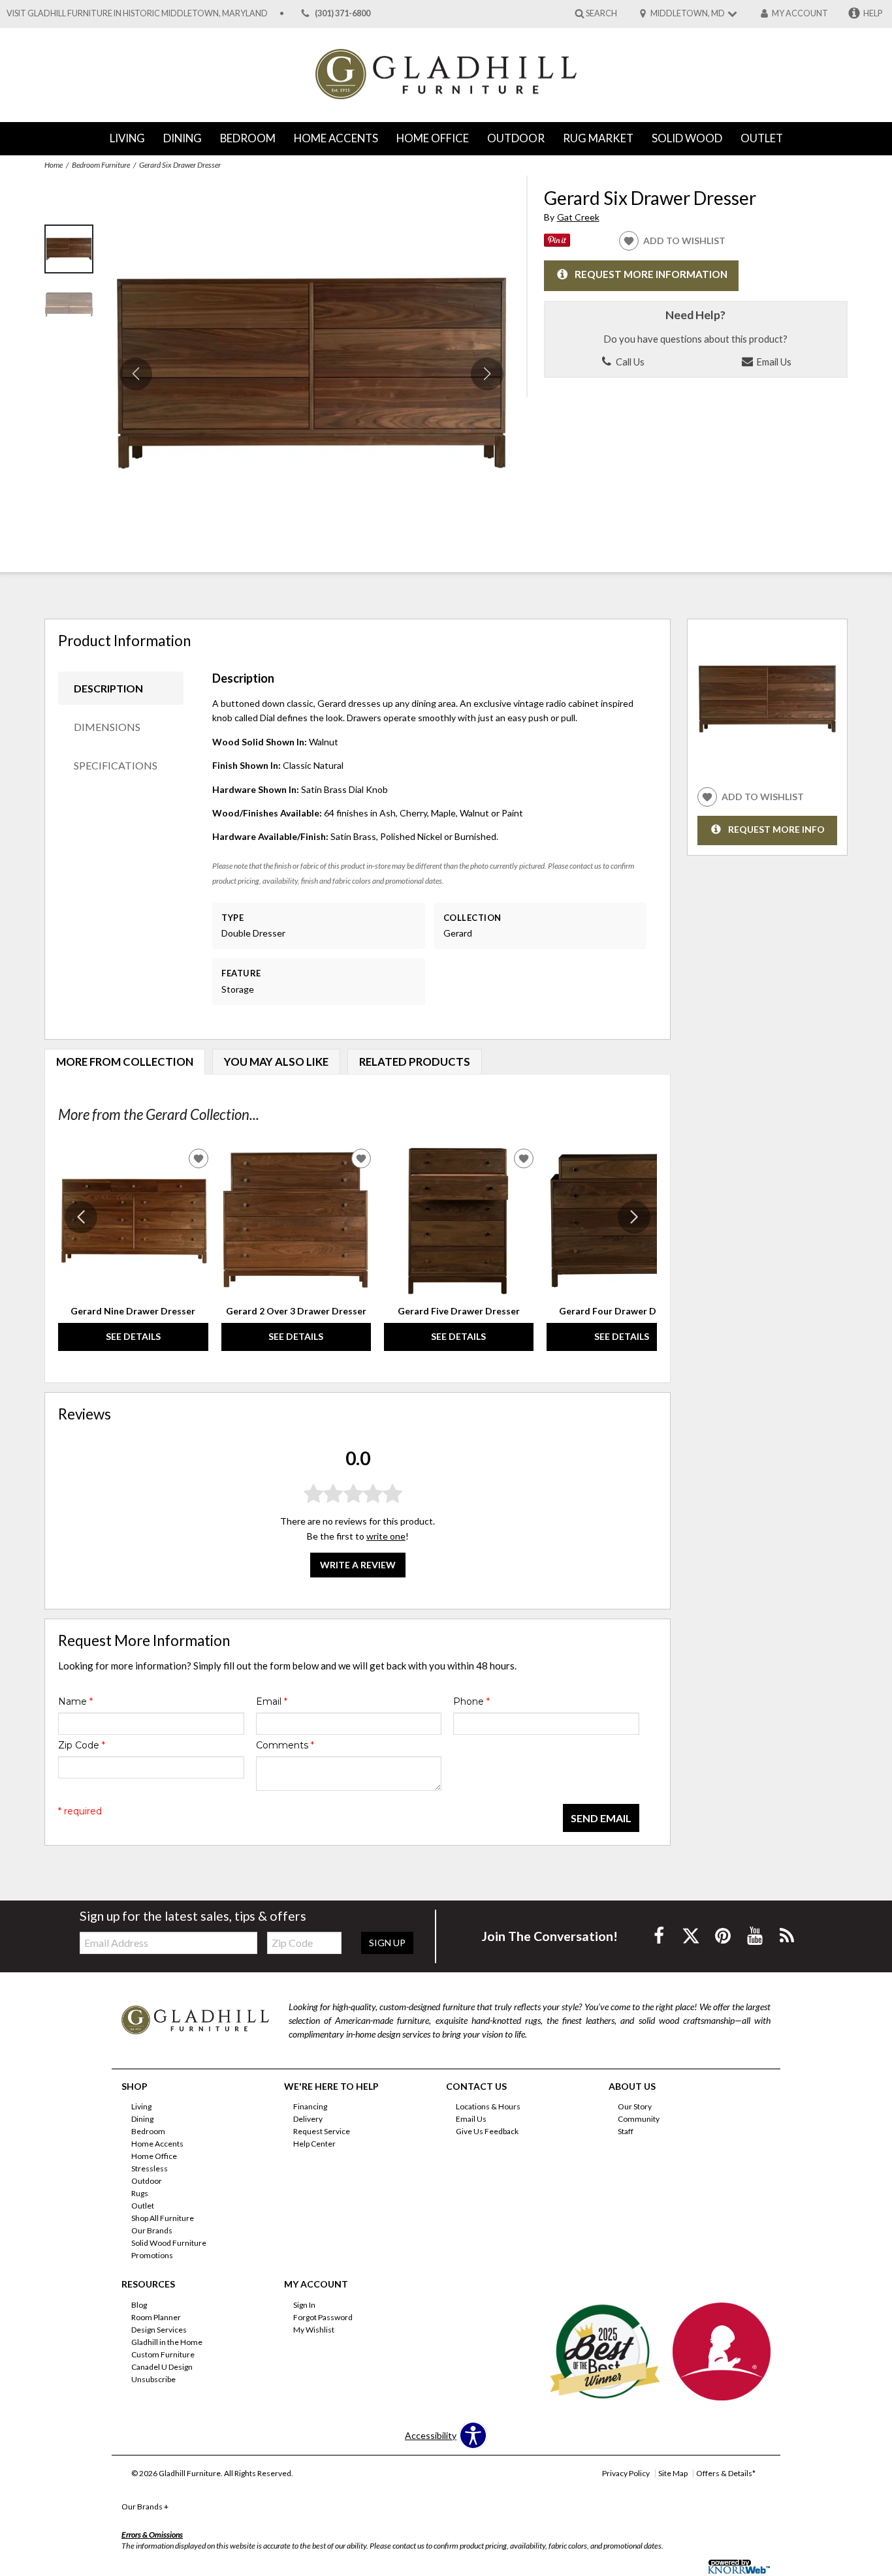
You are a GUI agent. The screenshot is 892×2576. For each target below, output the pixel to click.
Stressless (150, 2168)
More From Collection (125, 1062)
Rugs (140, 2193)
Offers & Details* (726, 2473)
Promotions (152, 2255)
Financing (310, 2106)
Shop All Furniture (163, 2218)
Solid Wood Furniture (169, 2243)
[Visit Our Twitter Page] (692, 1935)
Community (639, 2119)
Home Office (433, 138)
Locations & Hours (488, 2106)
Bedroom (248, 138)
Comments (285, 1745)
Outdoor (516, 138)
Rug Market (598, 138)
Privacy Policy (626, 2473)
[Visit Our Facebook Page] (660, 1935)
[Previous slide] (81, 1217)
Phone (471, 1701)
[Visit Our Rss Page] (787, 1935)
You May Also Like (276, 1062)
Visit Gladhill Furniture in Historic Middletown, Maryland (137, 13)
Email (272, 1701)
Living (127, 138)
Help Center (314, 2144)
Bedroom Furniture (101, 165)
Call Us (629, 362)
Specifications (116, 765)
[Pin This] (557, 243)
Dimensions (107, 727)
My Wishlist (314, 2330)
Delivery (308, 2119)
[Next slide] (634, 1217)
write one (386, 1536)
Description (108, 688)
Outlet (762, 138)
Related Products (415, 1062)
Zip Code (82, 1745)
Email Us (773, 362)
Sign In (304, 2305)
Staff (626, 2131)
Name (75, 1701)
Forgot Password (323, 2317)
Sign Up (387, 1943)
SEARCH (601, 13)
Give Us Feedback (487, 2131)
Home (54, 165)
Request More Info (776, 829)
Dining (183, 138)
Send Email (601, 1818)
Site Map (673, 2473)
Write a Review (358, 1565)
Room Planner (156, 2317)
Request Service (322, 2131)
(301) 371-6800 (342, 13)
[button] (487, 374)
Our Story (635, 2106)
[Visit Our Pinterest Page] (724, 1935)
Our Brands (152, 2230)
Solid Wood (687, 138)
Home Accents (336, 138)
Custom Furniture (163, 2354)
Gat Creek (578, 217)
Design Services (159, 2330)
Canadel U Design (162, 2367)
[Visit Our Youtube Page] (756, 1935)
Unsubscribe (153, 2379)
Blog (139, 2305)
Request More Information (651, 275)
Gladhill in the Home (167, 2342)
